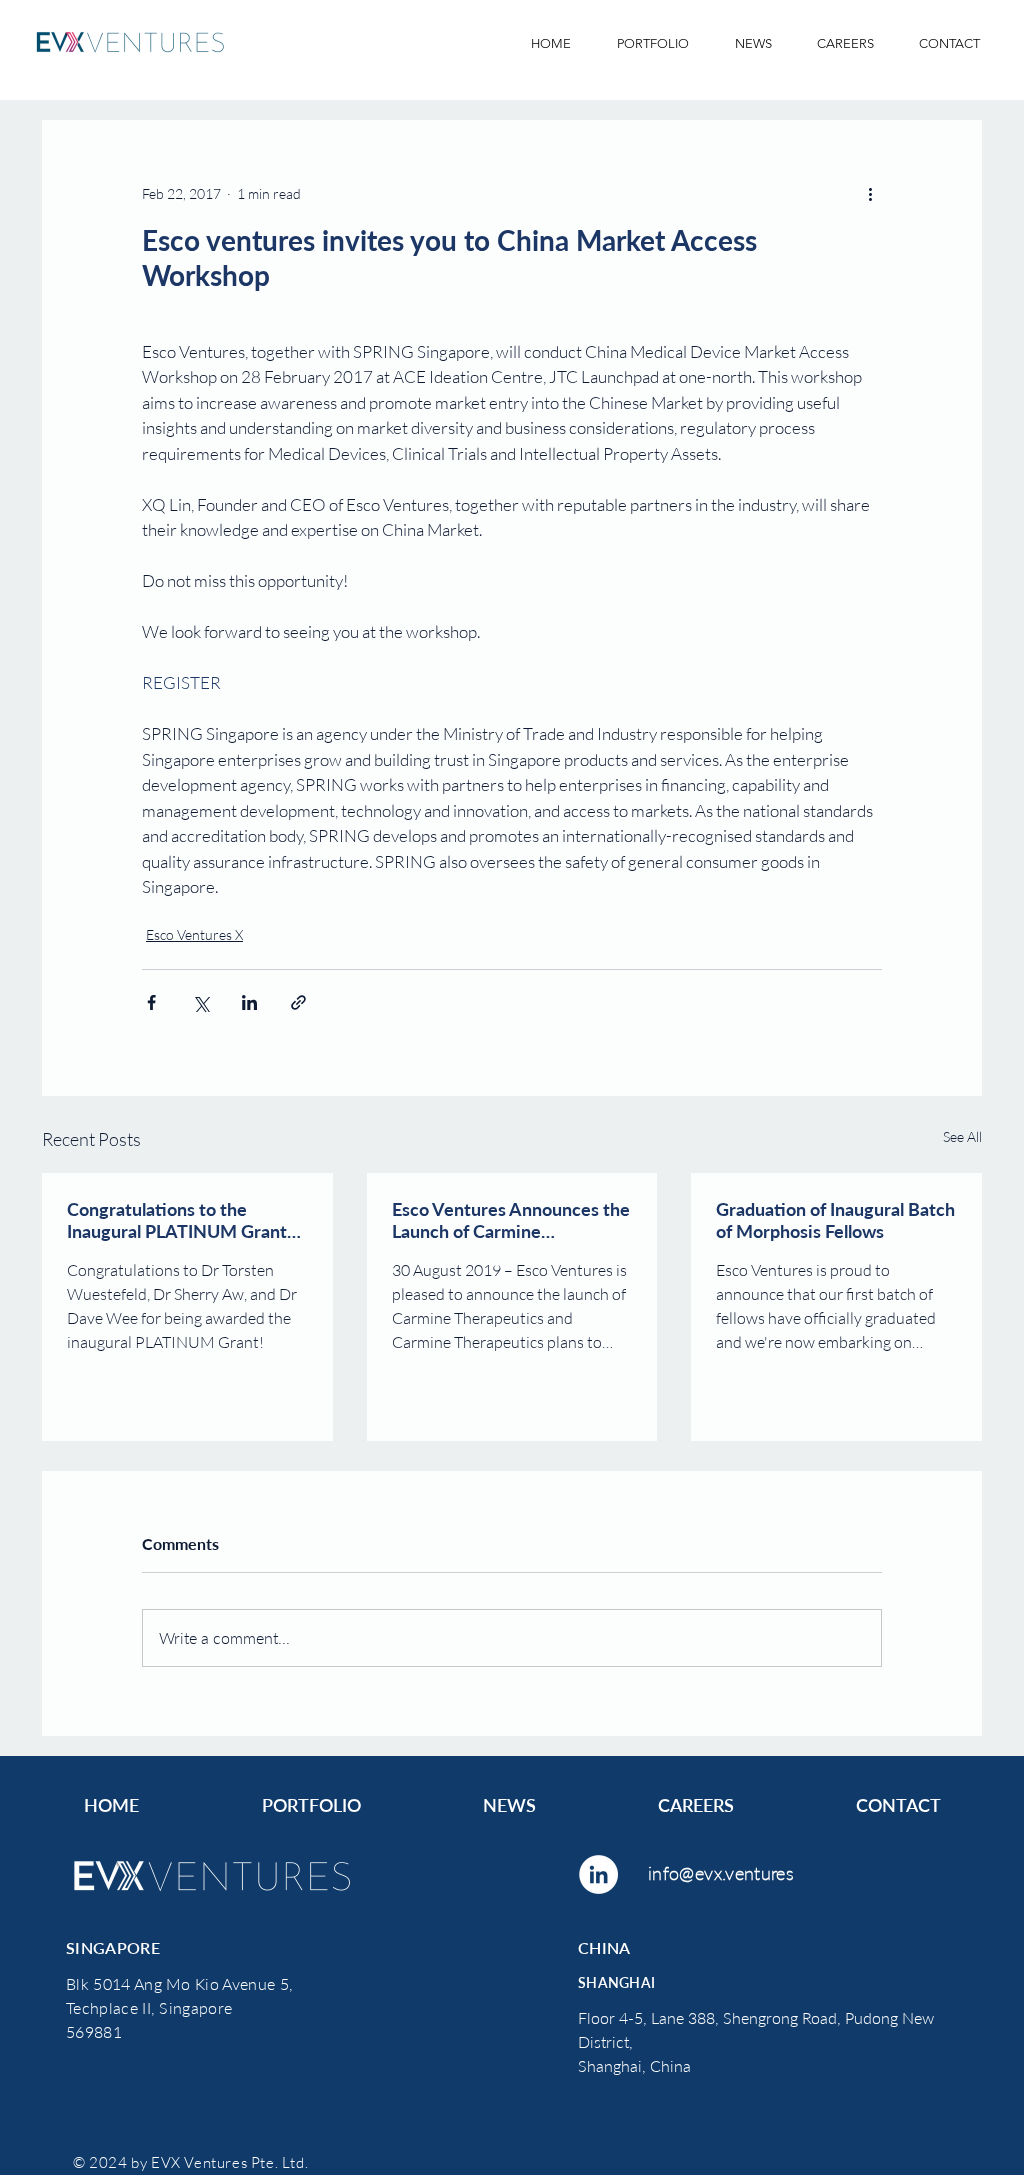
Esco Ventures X (194, 934)
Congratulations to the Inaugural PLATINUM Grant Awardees (177, 1220)
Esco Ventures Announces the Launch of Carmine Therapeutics (511, 1220)
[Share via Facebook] (151, 1002)
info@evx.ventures (721, 1873)
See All (962, 1136)
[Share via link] (298, 1002)
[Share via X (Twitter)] (200, 1002)
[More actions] (870, 193)
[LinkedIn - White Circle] (598, 1874)
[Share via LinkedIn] (249, 1002)
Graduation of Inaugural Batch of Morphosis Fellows (835, 1220)
